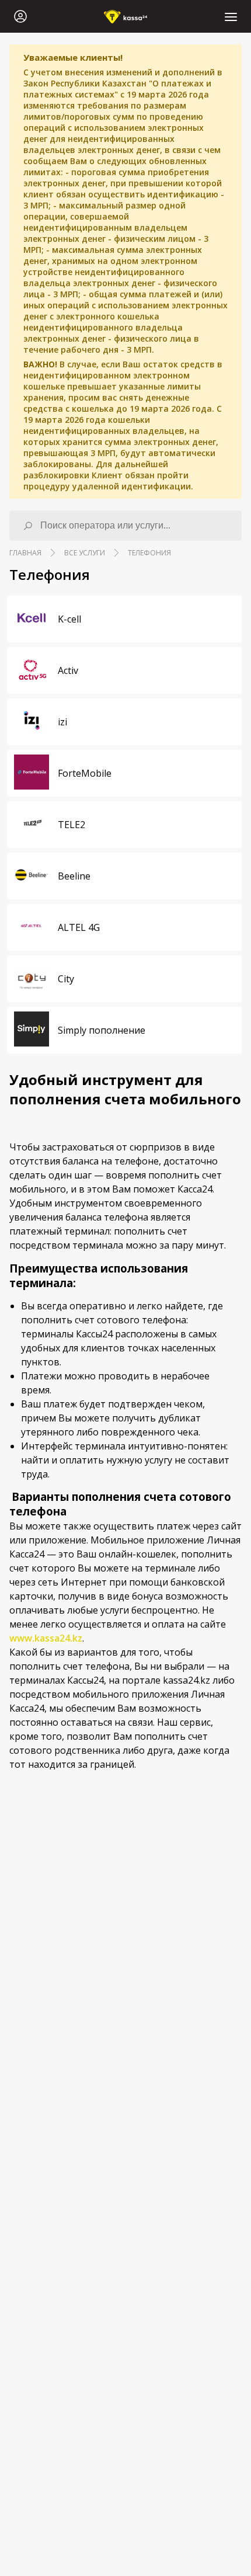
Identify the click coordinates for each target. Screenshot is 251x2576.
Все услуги (85, 553)
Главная (25, 553)
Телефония (149, 553)
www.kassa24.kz (46, 1638)
